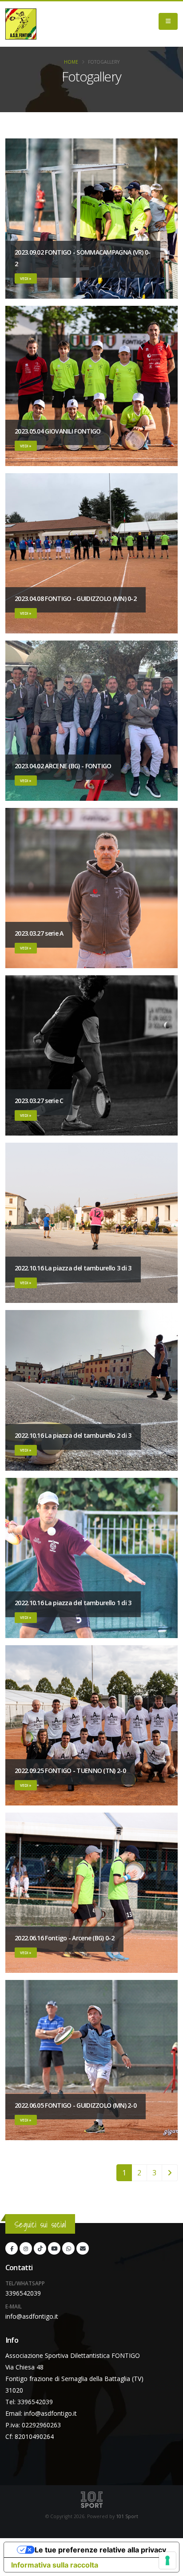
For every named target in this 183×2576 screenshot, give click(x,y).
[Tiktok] (40, 2248)
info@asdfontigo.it (32, 2316)
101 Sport (127, 2516)
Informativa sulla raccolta (55, 2565)
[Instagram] (26, 2248)
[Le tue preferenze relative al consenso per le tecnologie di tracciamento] (167, 2560)
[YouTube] (54, 2248)
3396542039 (23, 2293)
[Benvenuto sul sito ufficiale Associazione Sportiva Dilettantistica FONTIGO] (21, 24)
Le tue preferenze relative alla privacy (100, 2550)
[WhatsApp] (68, 2248)
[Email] (83, 2248)
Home (71, 62)
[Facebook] (12, 2248)
